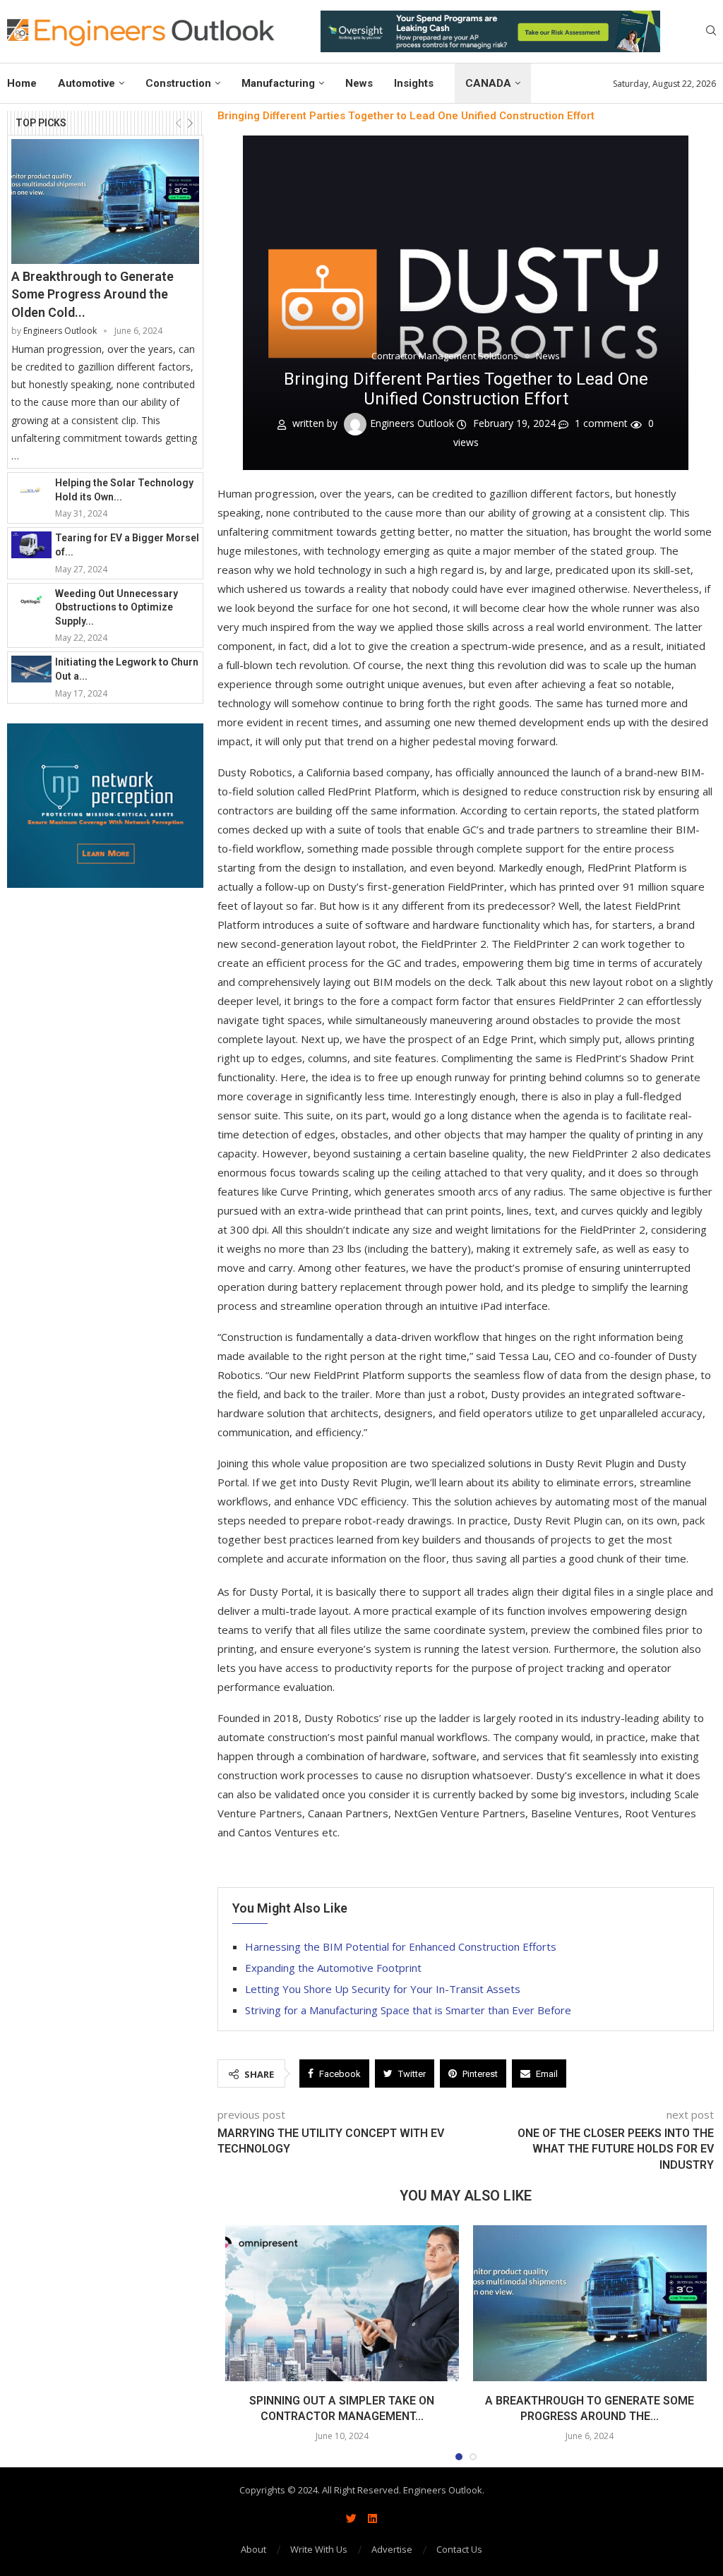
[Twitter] (351, 2518)
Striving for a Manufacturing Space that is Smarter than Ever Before (408, 2010)
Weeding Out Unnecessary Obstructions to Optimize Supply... (116, 607)
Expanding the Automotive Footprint (333, 1968)
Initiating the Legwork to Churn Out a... (127, 669)
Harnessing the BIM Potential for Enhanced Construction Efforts (401, 1946)
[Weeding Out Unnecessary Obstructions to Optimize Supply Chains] (31, 601)
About (253, 2549)
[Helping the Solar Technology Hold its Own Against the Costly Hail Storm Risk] (31, 490)
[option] (490, 31)
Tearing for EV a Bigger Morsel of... (127, 545)
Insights (414, 83)
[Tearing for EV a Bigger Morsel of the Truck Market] (31, 545)
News (359, 83)
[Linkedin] (372, 2518)
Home (22, 83)
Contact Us (459, 2549)
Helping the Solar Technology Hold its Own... (124, 490)
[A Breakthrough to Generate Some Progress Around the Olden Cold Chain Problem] (105, 202)
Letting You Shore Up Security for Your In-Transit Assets (383, 1989)
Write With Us (319, 2549)
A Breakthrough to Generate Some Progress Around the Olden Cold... (92, 294)
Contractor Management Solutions (445, 356)
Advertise (392, 2549)
